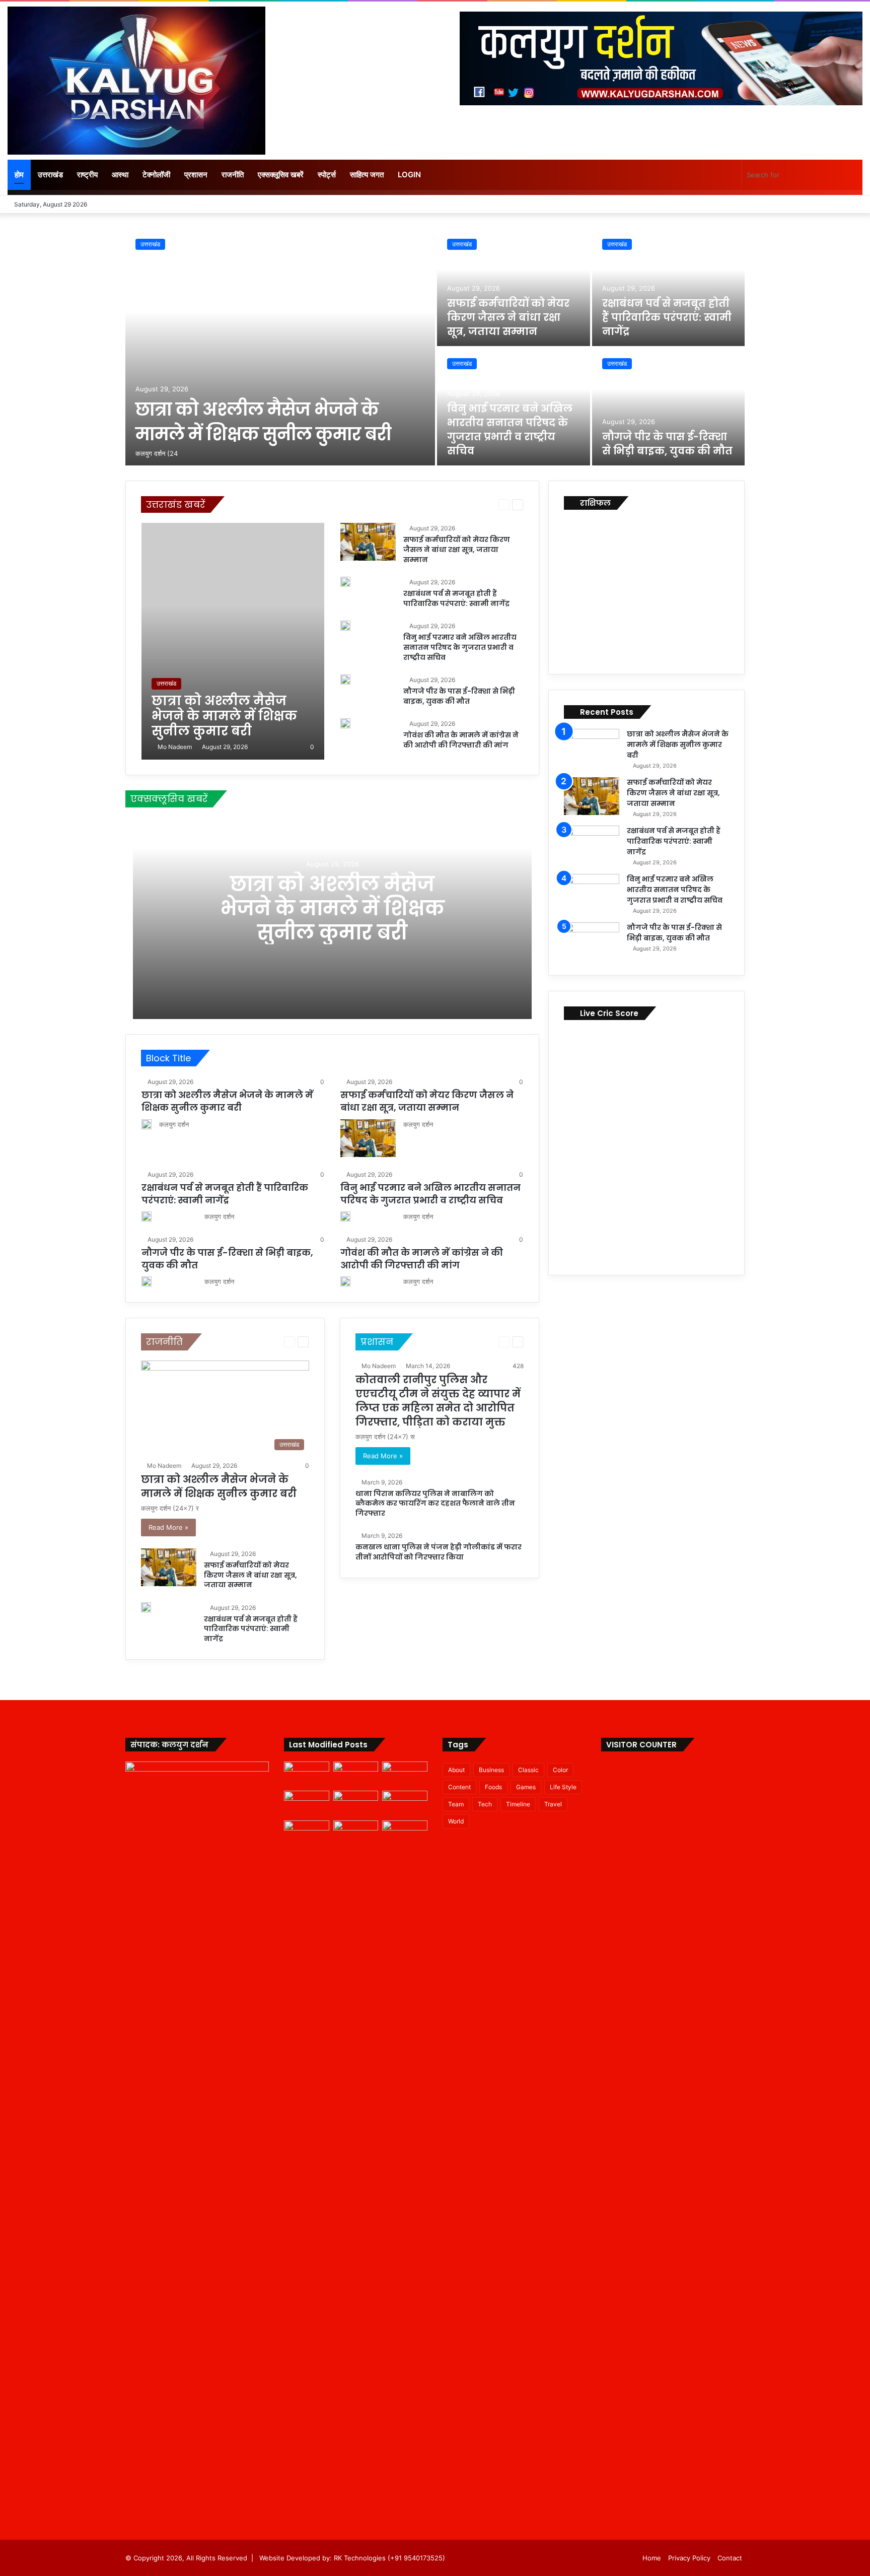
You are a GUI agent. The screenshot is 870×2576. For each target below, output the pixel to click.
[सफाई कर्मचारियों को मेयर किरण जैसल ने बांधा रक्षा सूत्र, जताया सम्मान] (514, 287)
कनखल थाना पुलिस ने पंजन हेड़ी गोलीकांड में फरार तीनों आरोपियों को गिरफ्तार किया (439, 1552)
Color (560, 1770)
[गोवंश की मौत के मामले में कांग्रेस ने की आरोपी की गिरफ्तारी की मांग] (345, 723)
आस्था (120, 175)
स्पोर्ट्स (327, 175)
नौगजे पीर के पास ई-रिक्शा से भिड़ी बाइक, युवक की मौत (667, 444)
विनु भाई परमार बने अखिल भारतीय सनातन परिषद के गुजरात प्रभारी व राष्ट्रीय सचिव (510, 430)
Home (652, 2558)
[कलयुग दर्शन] (136, 81)
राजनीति (233, 175)
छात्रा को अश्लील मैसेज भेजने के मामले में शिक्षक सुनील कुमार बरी (263, 422)
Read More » (168, 1527)
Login (409, 175)
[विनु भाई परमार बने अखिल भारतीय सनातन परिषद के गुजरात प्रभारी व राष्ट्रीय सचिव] (345, 626)
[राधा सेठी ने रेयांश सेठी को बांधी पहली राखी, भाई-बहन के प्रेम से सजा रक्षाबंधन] (405, 1833)
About (456, 1770)
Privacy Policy (689, 2558)
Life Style (563, 1787)
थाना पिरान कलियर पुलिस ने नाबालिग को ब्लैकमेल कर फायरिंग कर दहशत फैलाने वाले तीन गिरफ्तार (435, 1503)
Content (459, 1787)
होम (19, 175)
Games (526, 1787)
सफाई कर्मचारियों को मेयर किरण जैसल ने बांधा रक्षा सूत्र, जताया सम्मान (508, 317)
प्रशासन (196, 175)
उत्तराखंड (50, 175)
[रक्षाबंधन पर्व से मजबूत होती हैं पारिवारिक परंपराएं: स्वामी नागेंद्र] (669, 287)
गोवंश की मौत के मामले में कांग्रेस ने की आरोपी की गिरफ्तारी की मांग (461, 740)
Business (491, 1770)
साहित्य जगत (367, 175)
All (236, 504)
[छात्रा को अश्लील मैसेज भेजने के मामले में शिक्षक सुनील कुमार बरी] (280, 347)
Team (456, 1804)
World (456, 1821)
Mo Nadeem (175, 747)
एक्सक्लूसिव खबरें (281, 175)
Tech (485, 1804)
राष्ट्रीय (87, 175)
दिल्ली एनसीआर (389, 504)
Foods (493, 1787)
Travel (553, 1804)
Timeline (518, 1804)
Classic (528, 1770)
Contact (730, 2558)
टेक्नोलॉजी (156, 175)
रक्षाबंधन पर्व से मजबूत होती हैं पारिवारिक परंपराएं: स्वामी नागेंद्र (667, 317)
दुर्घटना (422, 504)
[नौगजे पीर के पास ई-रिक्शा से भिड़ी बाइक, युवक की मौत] (669, 407)
